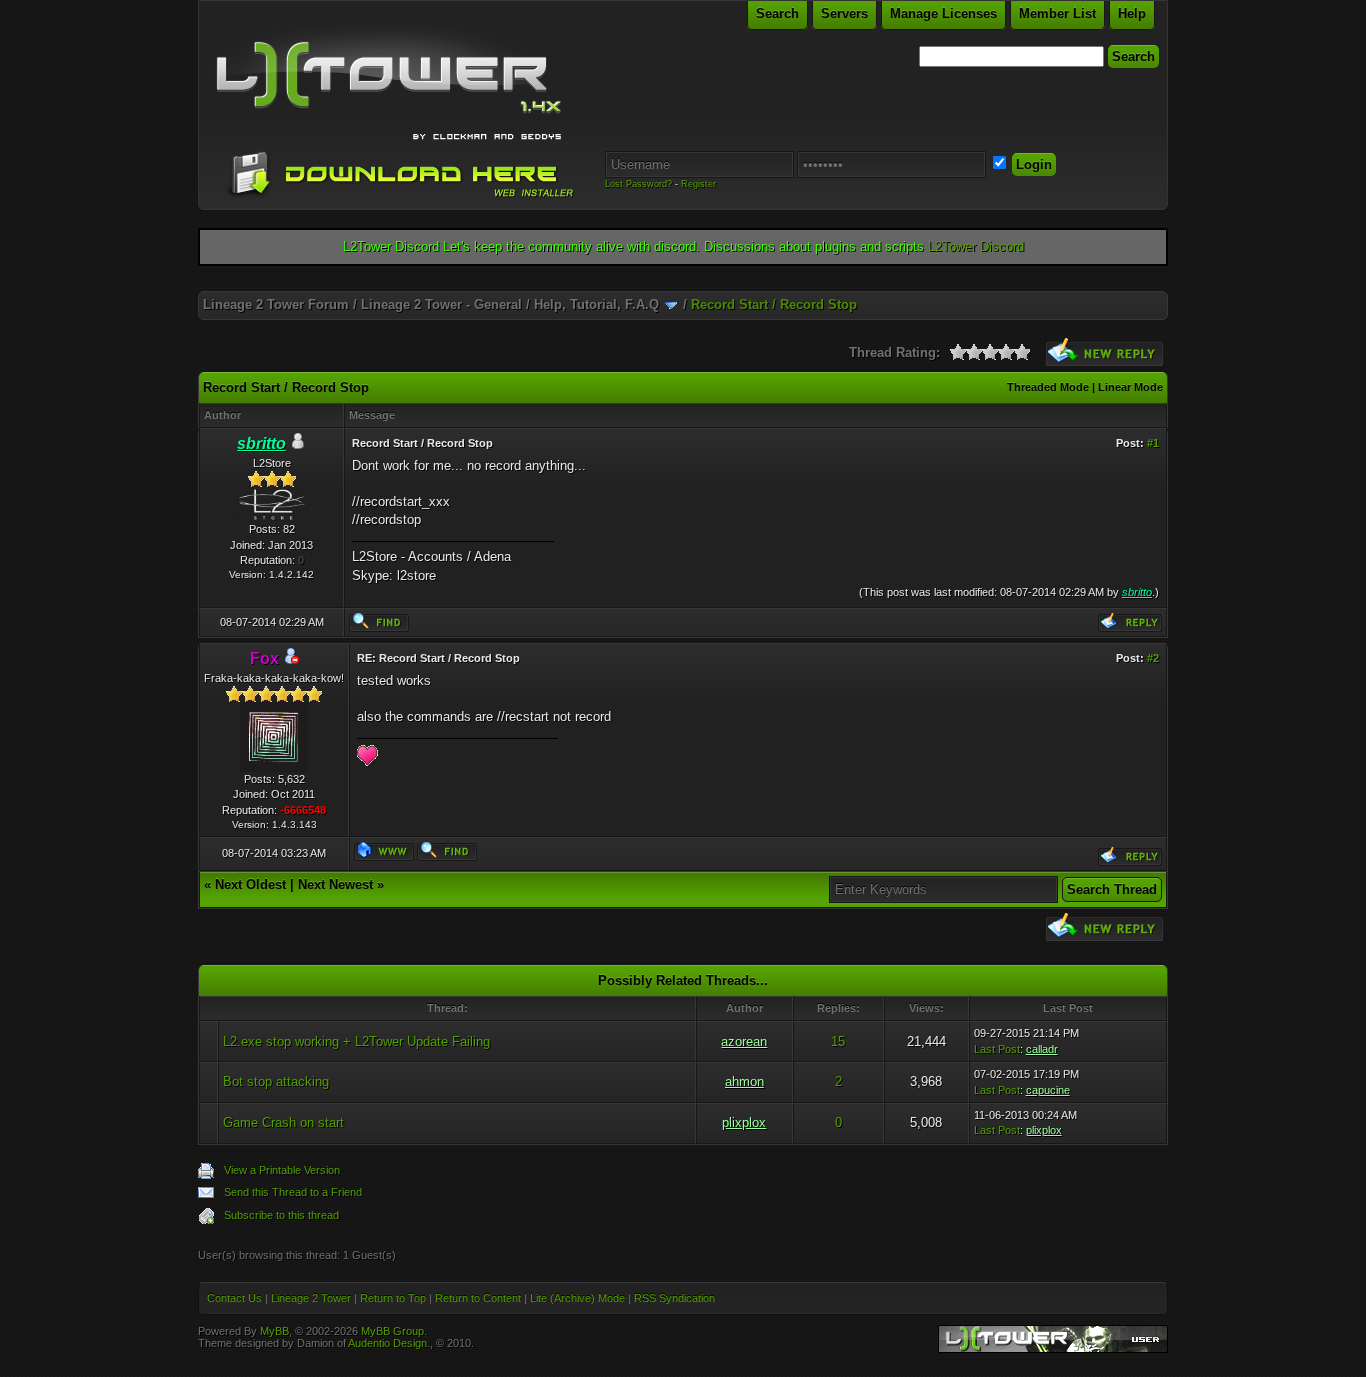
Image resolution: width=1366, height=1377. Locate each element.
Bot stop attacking (276, 1081)
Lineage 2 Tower (311, 1298)
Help (1132, 13)
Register (698, 184)
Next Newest (335, 884)
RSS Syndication (674, 1298)
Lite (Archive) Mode (577, 1298)
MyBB (274, 1331)
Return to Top (393, 1298)
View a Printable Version (282, 1170)
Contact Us (234, 1298)
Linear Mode (1130, 387)
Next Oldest (250, 884)
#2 (1153, 658)
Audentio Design (387, 1343)
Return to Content (478, 1298)
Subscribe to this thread (281, 1215)
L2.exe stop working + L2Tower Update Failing (356, 1041)
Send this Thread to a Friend (293, 1192)
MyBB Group (392, 1331)
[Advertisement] (683, 283)
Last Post (997, 1049)
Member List (1057, 13)
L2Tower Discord (976, 246)
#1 (1153, 443)
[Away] (291, 659)
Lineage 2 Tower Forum (276, 304)
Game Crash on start (283, 1122)
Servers (844, 13)
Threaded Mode (1048, 387)
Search (777, 13)
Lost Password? (638, 184)
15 (838, 1041)
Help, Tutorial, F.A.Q (596, 304)
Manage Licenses (943, 13)
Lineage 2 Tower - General (441, 304)
